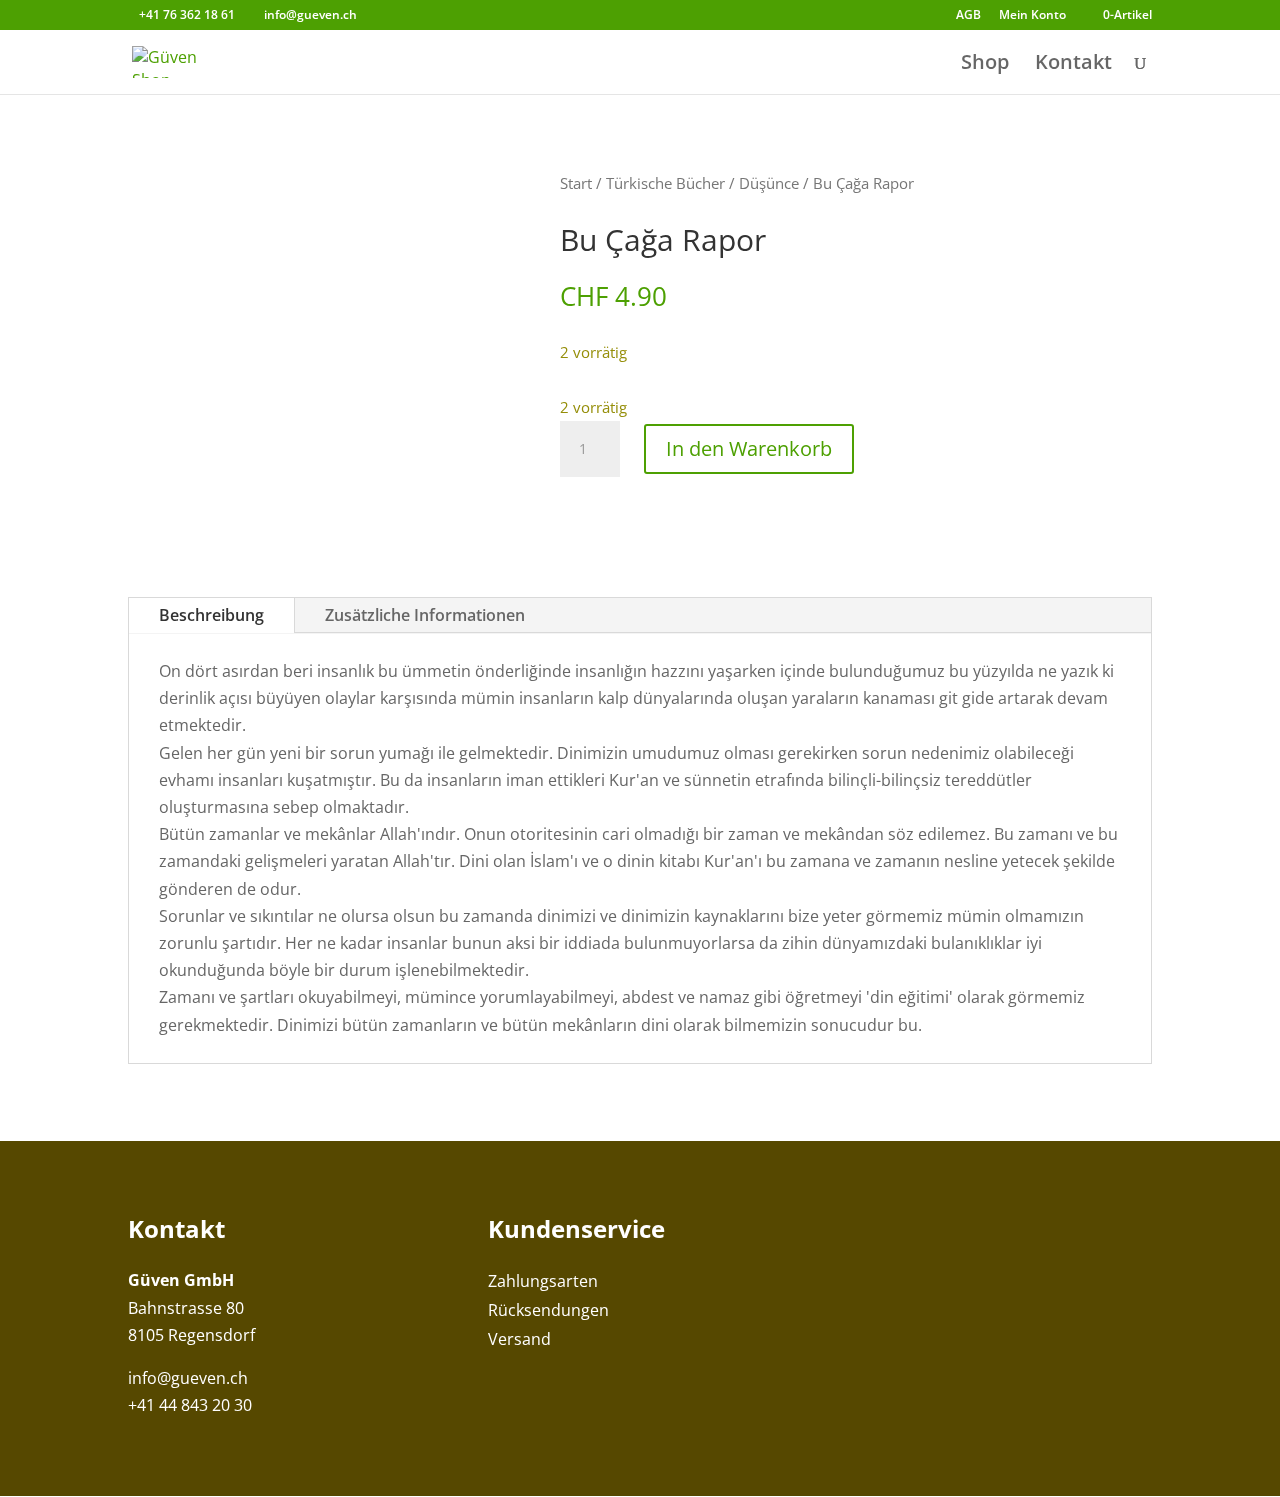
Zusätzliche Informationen (425, 615)
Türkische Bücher (665, 183)
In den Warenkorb (749, 448)
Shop (985, 65)
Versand (519, 1339)
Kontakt (1073, 65)
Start (576, 183)
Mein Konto (1032, 16)
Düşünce (769, 183)
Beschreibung (211, 615)
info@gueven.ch (188, 1378)
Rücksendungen (548, 1310)
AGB (968, 16)
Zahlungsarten (543, 1281)
